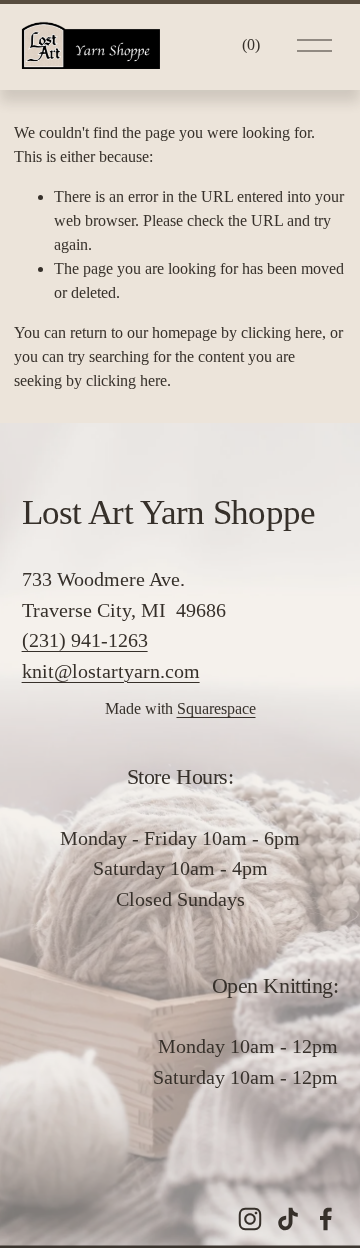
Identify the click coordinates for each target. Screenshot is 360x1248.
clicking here (281, 332)
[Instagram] (250, 1219)
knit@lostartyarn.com (111, 671)
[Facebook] (326, 1219)
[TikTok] (288, 1219)
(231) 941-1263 (85, 640)
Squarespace (216, 708)
